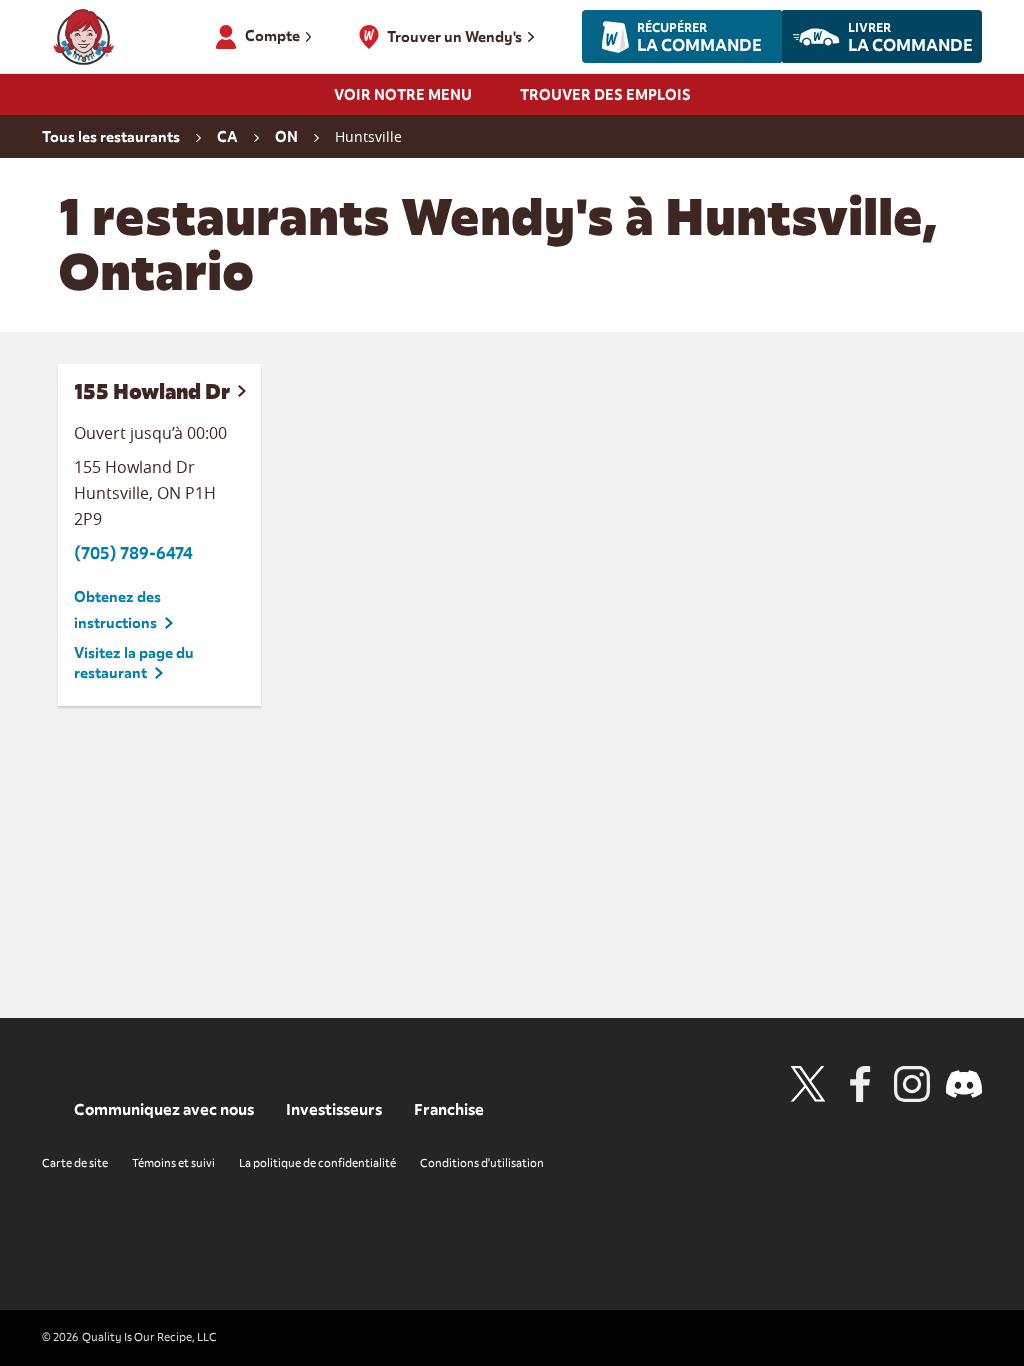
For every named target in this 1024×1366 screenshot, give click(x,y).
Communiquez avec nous (164, 1110)
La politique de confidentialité (317, 1163)
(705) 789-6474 (133, 553)
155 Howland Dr (152, 391)
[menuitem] (403, 101)
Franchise (449, 1110)
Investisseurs (334, 1110)
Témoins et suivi (173, 1163)
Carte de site (75, 1163)
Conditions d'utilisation (482, 1163)
